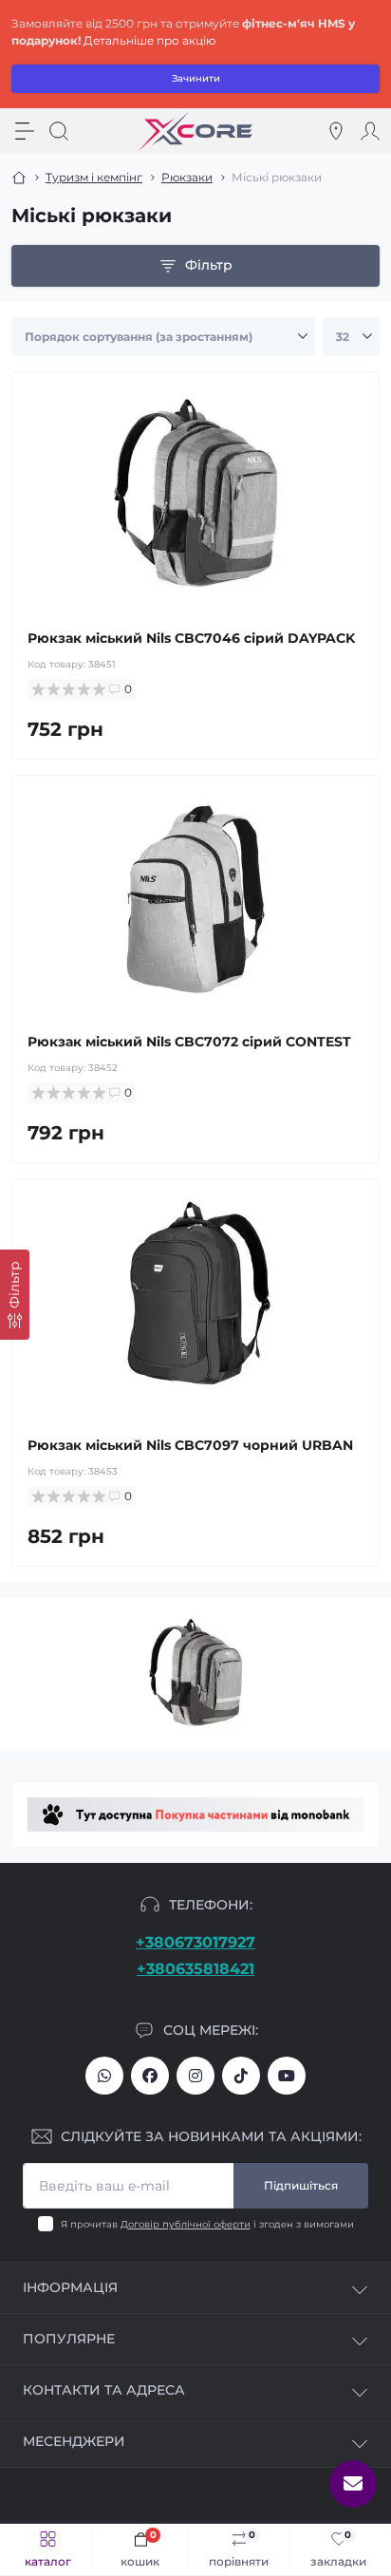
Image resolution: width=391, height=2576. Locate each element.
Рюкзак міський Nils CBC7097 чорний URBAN (190, 1445)
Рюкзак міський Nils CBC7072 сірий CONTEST (189, 1042)
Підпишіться (301, 2185)
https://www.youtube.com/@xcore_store (287, 2076)
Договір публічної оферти (186, 2224)
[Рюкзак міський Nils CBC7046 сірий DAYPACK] (195, 496)
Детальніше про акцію (149, 40)
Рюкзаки (187, 177)
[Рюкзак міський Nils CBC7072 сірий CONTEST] (195, 899)
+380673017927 (195, 1942)
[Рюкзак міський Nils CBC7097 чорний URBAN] (195, 1303)
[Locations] (336, 131)
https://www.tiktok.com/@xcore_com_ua (241, 2076)
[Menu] (25, 131)
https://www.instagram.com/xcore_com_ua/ (195, 2076)
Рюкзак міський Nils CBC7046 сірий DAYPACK (191, 638)
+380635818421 (195, 1969)
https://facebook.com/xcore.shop (150, 2076)
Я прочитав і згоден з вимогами (207, 2224)
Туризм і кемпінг (94, 177)
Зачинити (196, 78)
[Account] (370, 131)
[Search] (59, 131)
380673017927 (104, 2076)
